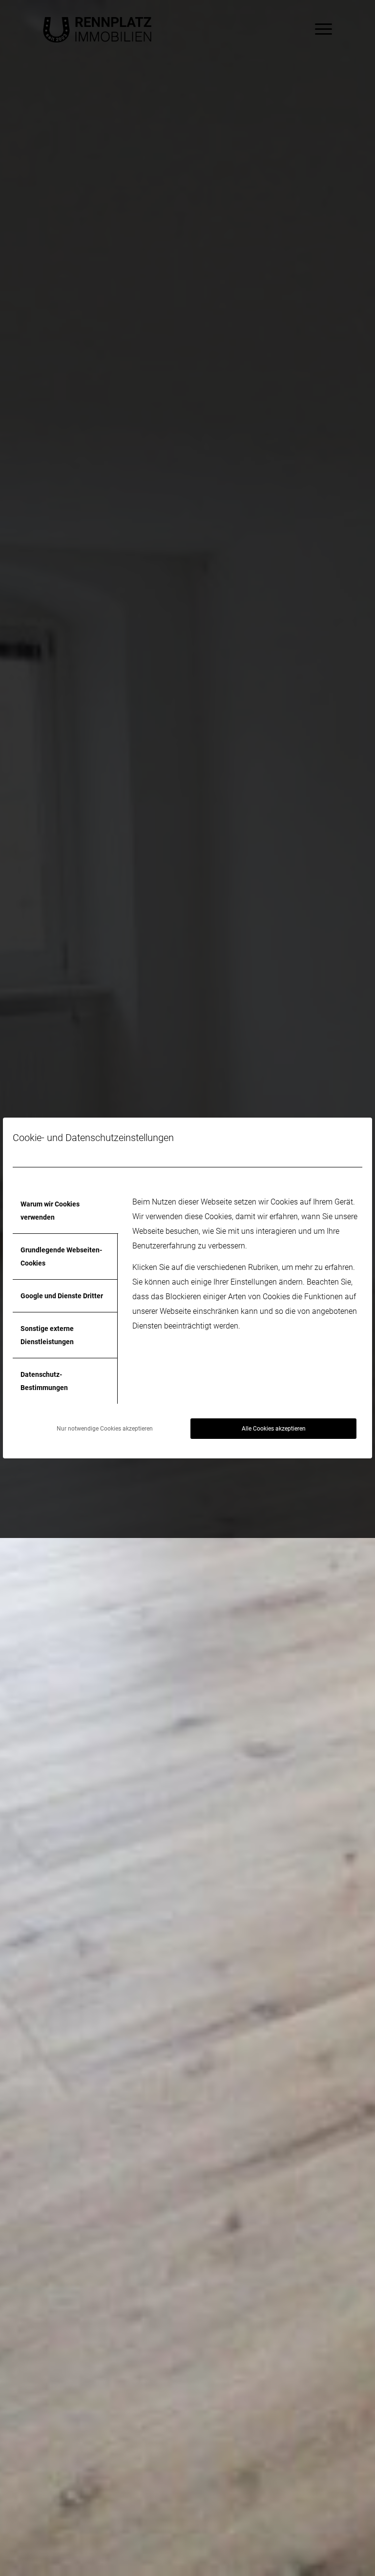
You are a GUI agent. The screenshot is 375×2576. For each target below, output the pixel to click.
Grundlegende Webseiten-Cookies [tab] (61, 1256)
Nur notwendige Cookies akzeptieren (105, 1429)
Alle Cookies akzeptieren (274, 1429)
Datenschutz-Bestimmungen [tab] (44, 1381)
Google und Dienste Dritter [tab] (62, 1296)
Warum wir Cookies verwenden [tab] (50, 1210)
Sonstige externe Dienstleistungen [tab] (47, 1335)
